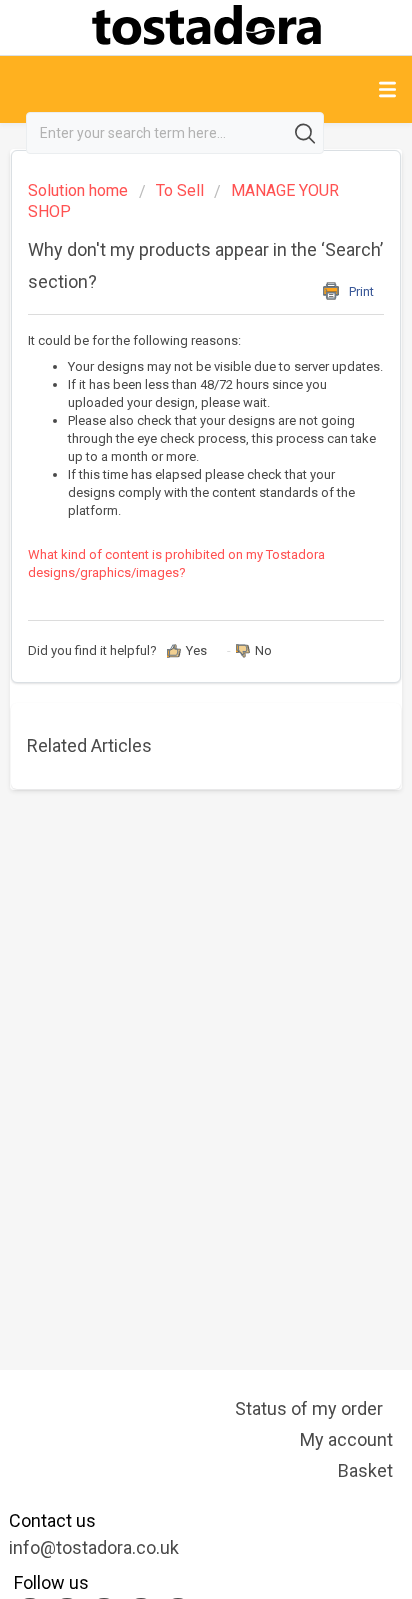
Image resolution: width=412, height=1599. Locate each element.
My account (346, 1439)
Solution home (80, 190)
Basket (365, 1470)
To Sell (180, 190)
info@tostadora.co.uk (94, 1547)
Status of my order (309, 1408)
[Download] (169, 796)
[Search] (308, 133)
